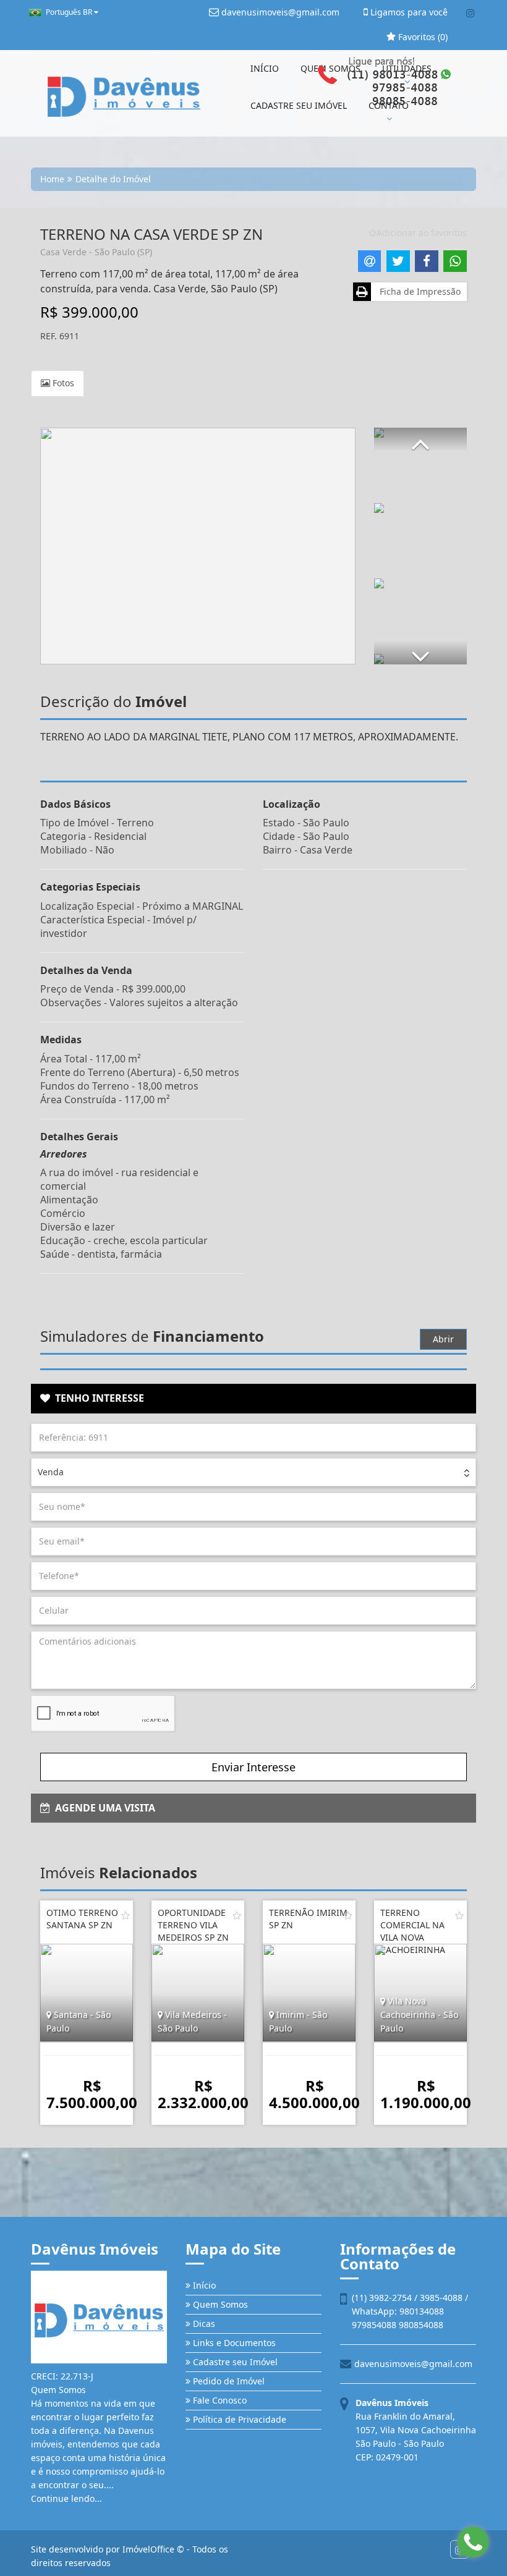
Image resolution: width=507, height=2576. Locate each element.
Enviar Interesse (253, 1767)
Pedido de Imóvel (228, 2381)
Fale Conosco (219, 2400)
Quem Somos (219, 2304)
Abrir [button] (443, 1339)
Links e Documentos (233, 2343)
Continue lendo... (66, 2498)
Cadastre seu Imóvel (234, 2362)
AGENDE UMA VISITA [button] (103, 1808)
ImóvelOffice (148, 2549)
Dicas (203, 2324)
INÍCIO (265, 68)
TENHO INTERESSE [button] (97, 1398)
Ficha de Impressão (418, 291)
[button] (420, 439)
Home (52, 179)
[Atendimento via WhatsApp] (473, 2542)
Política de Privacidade (238, 2419)
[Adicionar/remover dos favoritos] (126, 1915)
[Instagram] (470, 13)
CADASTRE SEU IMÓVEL (299, 105)
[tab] (253, 1399)
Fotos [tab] (62, 383)
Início (203, 2285)
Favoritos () (422, 37)
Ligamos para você (408, 12)
